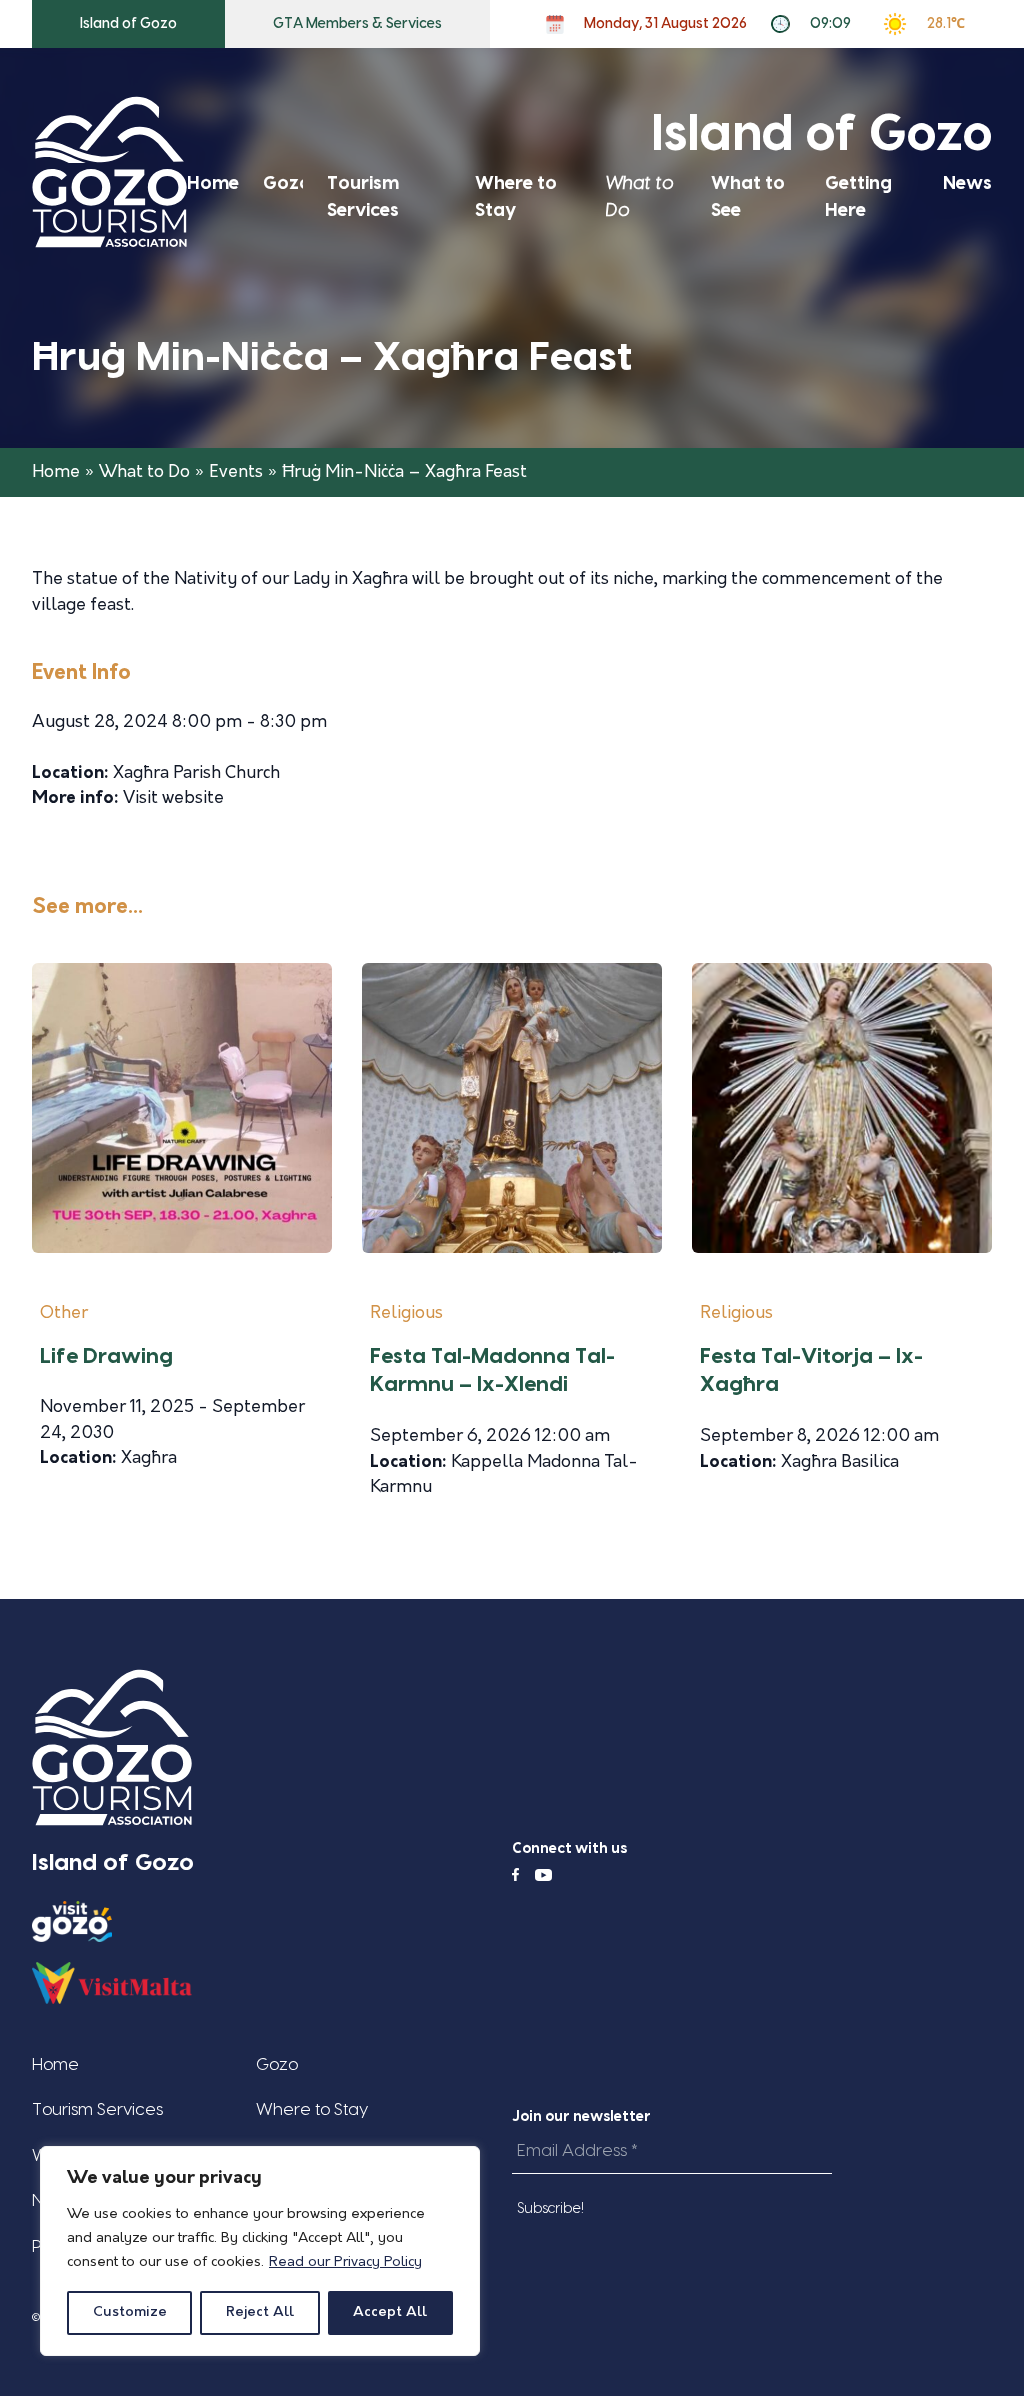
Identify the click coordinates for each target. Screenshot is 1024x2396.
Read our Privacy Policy (345, 2262)
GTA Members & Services (357, 24)
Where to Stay (312, 2109)
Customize (130, 2312)
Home (213, 183)
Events (236, 472)
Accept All (390, 2312)
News (967, 183)
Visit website (173, 798)
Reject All (260, 2312)
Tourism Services (97, 2109)
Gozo (287, 183)
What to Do (144, 472)
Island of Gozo (128, 24)
